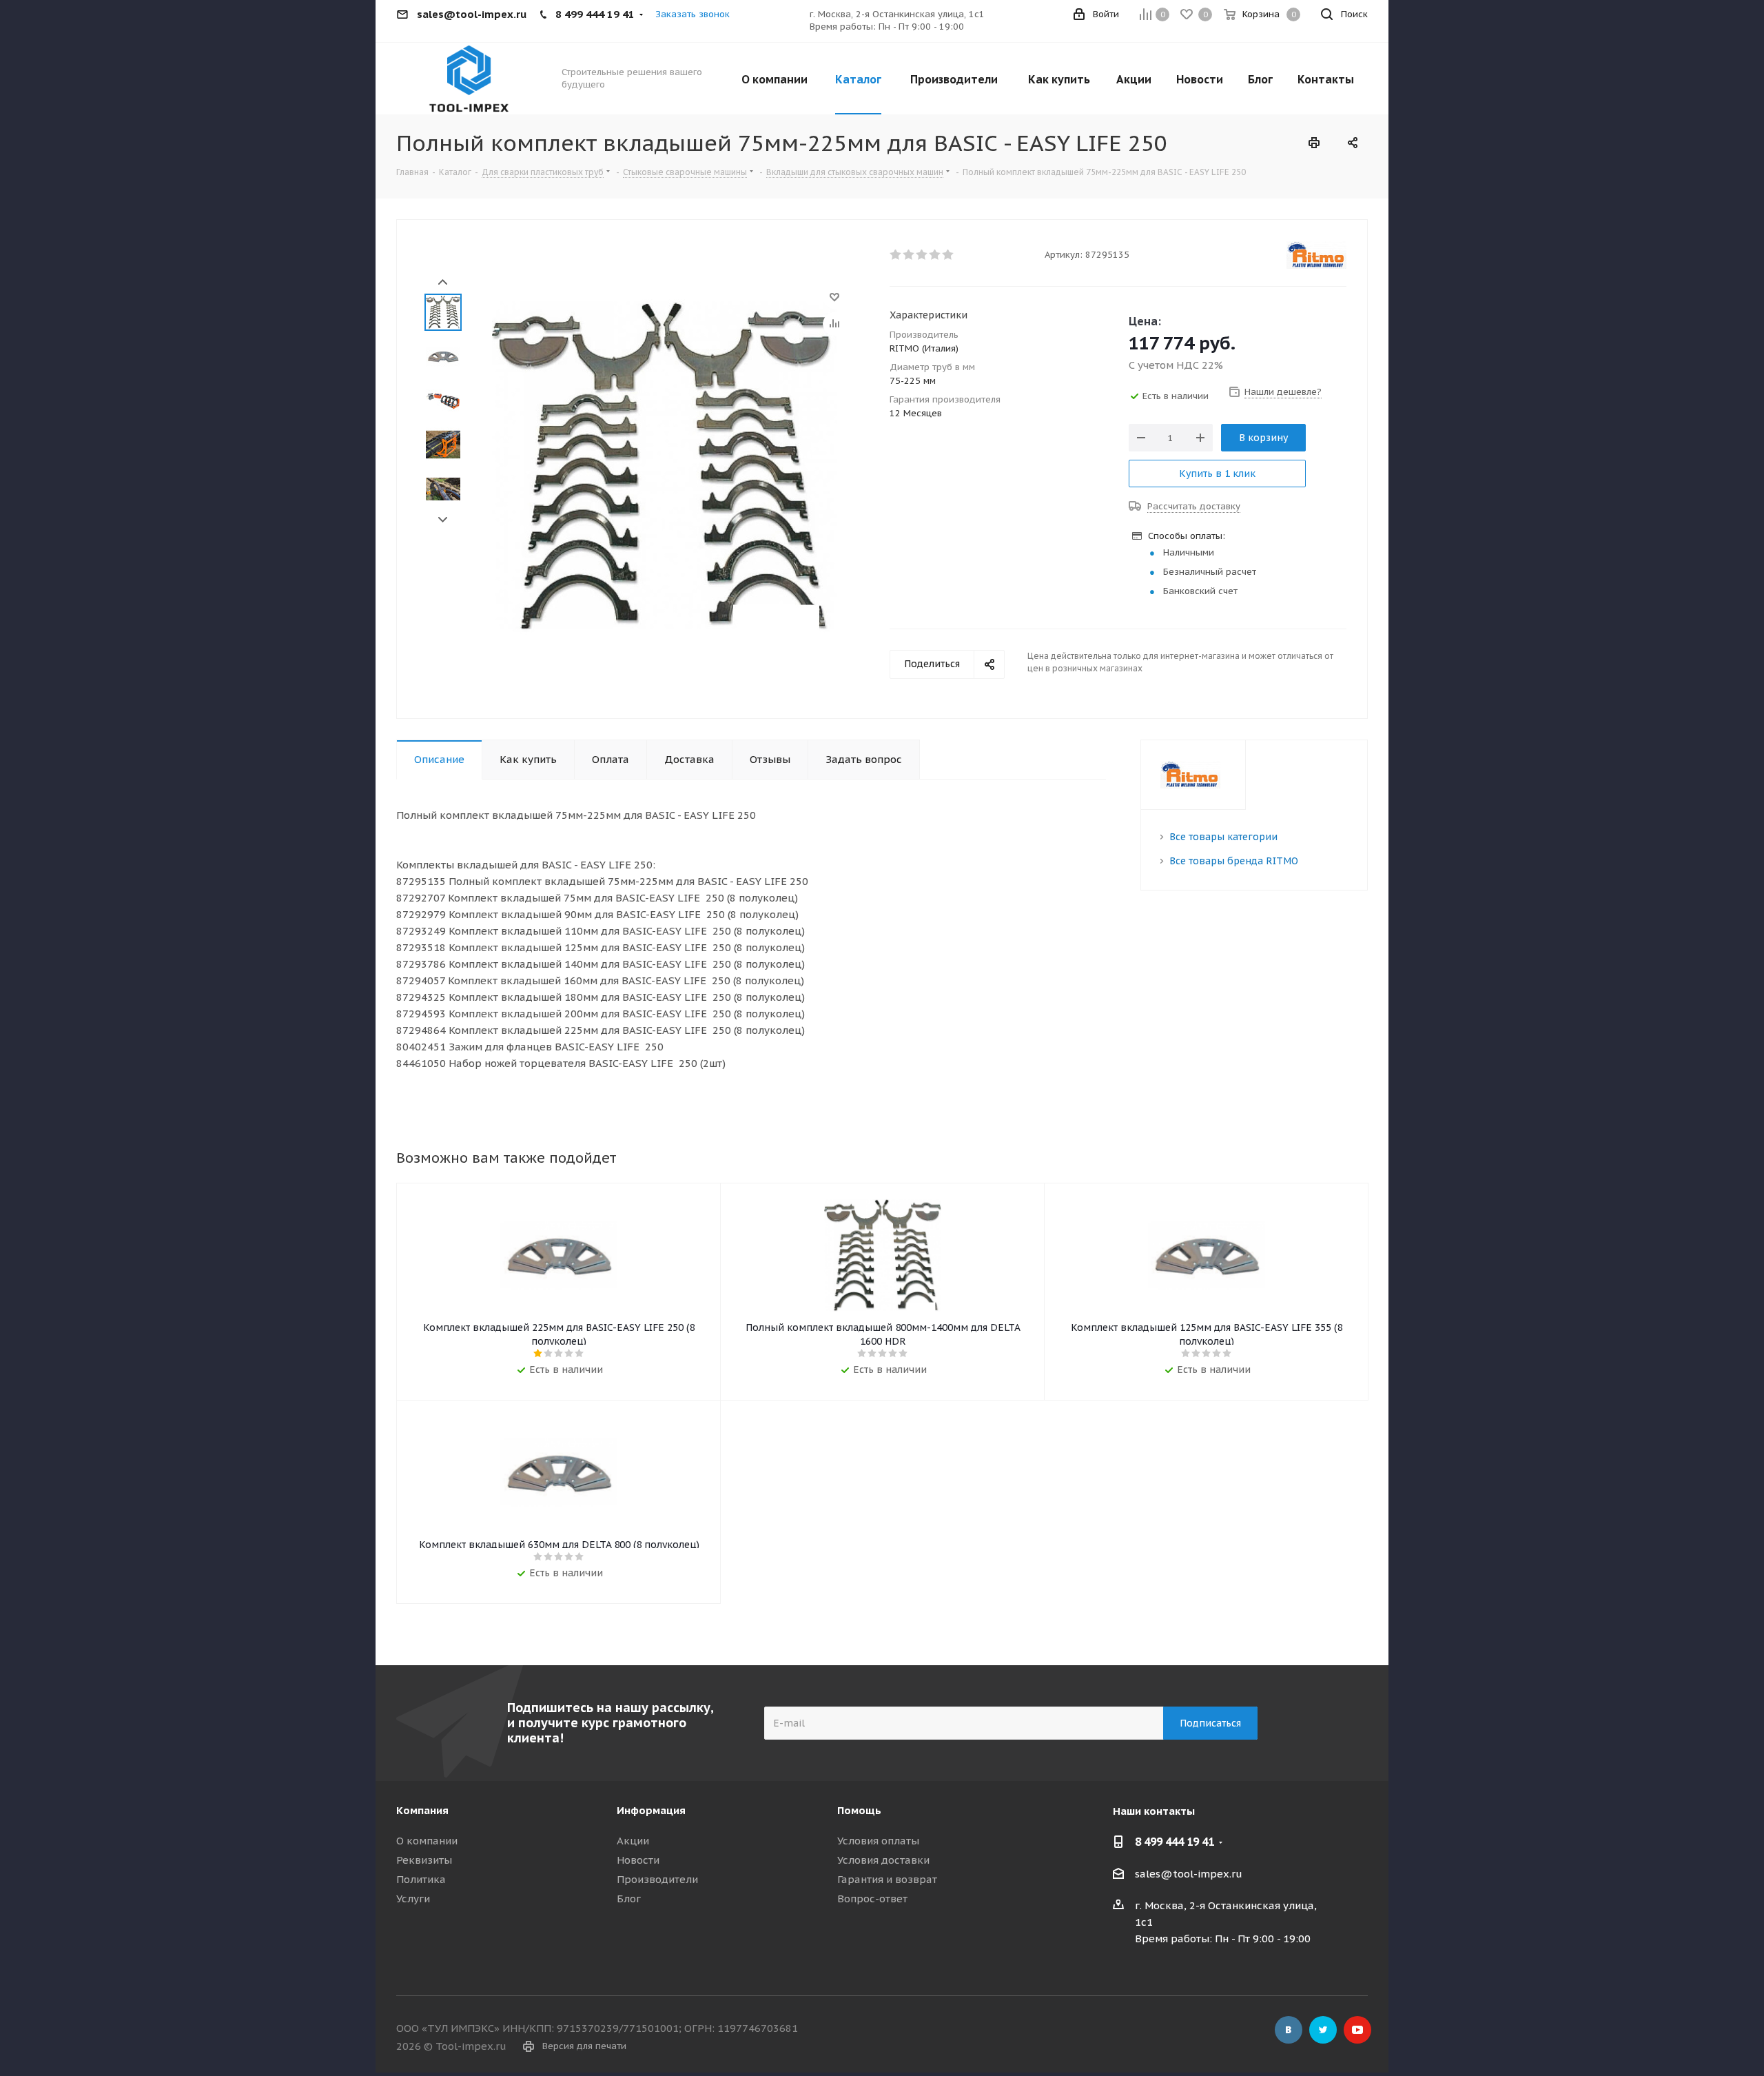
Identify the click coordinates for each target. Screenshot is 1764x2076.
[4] (935, 255)
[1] (896, 255)
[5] (948, 255)
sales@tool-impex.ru (1189, 1874)
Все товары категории (1223, 837)
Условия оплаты (878, 1841)
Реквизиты (424, 1860)
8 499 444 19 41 (1175, 1842)
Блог (629, 1899)
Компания (422, 1810)
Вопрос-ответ (872, 1899)
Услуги (413, 1899)
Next (443, 520)
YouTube (1357, 2030)
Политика (421, 1879)
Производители (657, 1879)
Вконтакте (1289, 2030)
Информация (651, 1810)
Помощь (859, 1810)
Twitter (1323, 2030)
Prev (443, 282)
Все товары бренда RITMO (1234, 861)
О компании (427, 1841)
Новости (638, 1860)
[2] (909, 255)
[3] (922, 255)
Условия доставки (883, 1860)
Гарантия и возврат (887, 1879)
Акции (633, 1841)
